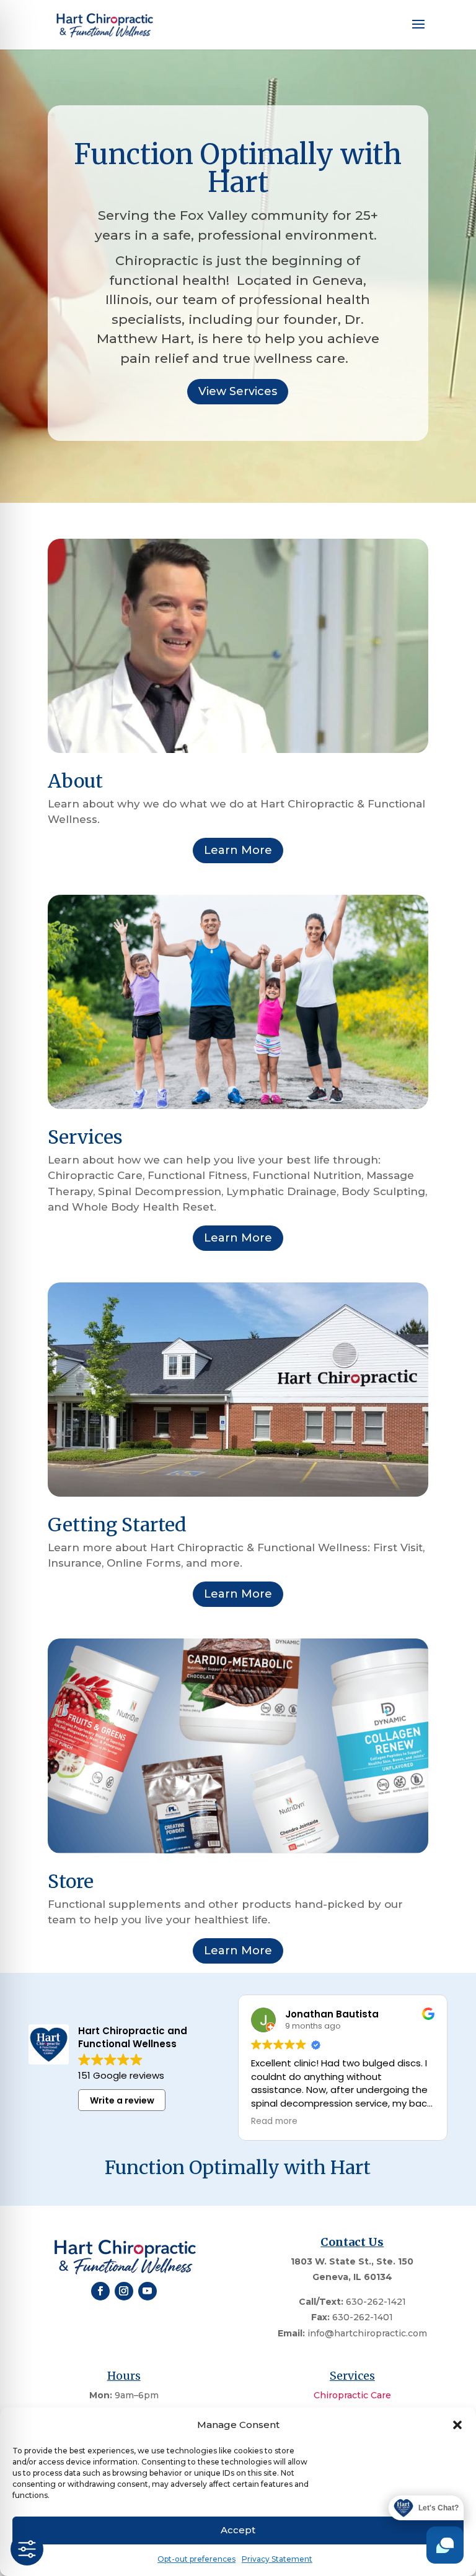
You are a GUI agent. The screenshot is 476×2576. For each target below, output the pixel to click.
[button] (457, 2425)
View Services (238, 391)
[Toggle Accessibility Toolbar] (27, 2549)
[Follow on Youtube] (148, 2291)
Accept (238, 2530)
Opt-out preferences (196, 2559)
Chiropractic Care (352, 2395)
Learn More (238, 850)
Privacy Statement (277, 2559)
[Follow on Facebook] (100, 2291)
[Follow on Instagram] (124, 2291)
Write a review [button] (122, 2100)
